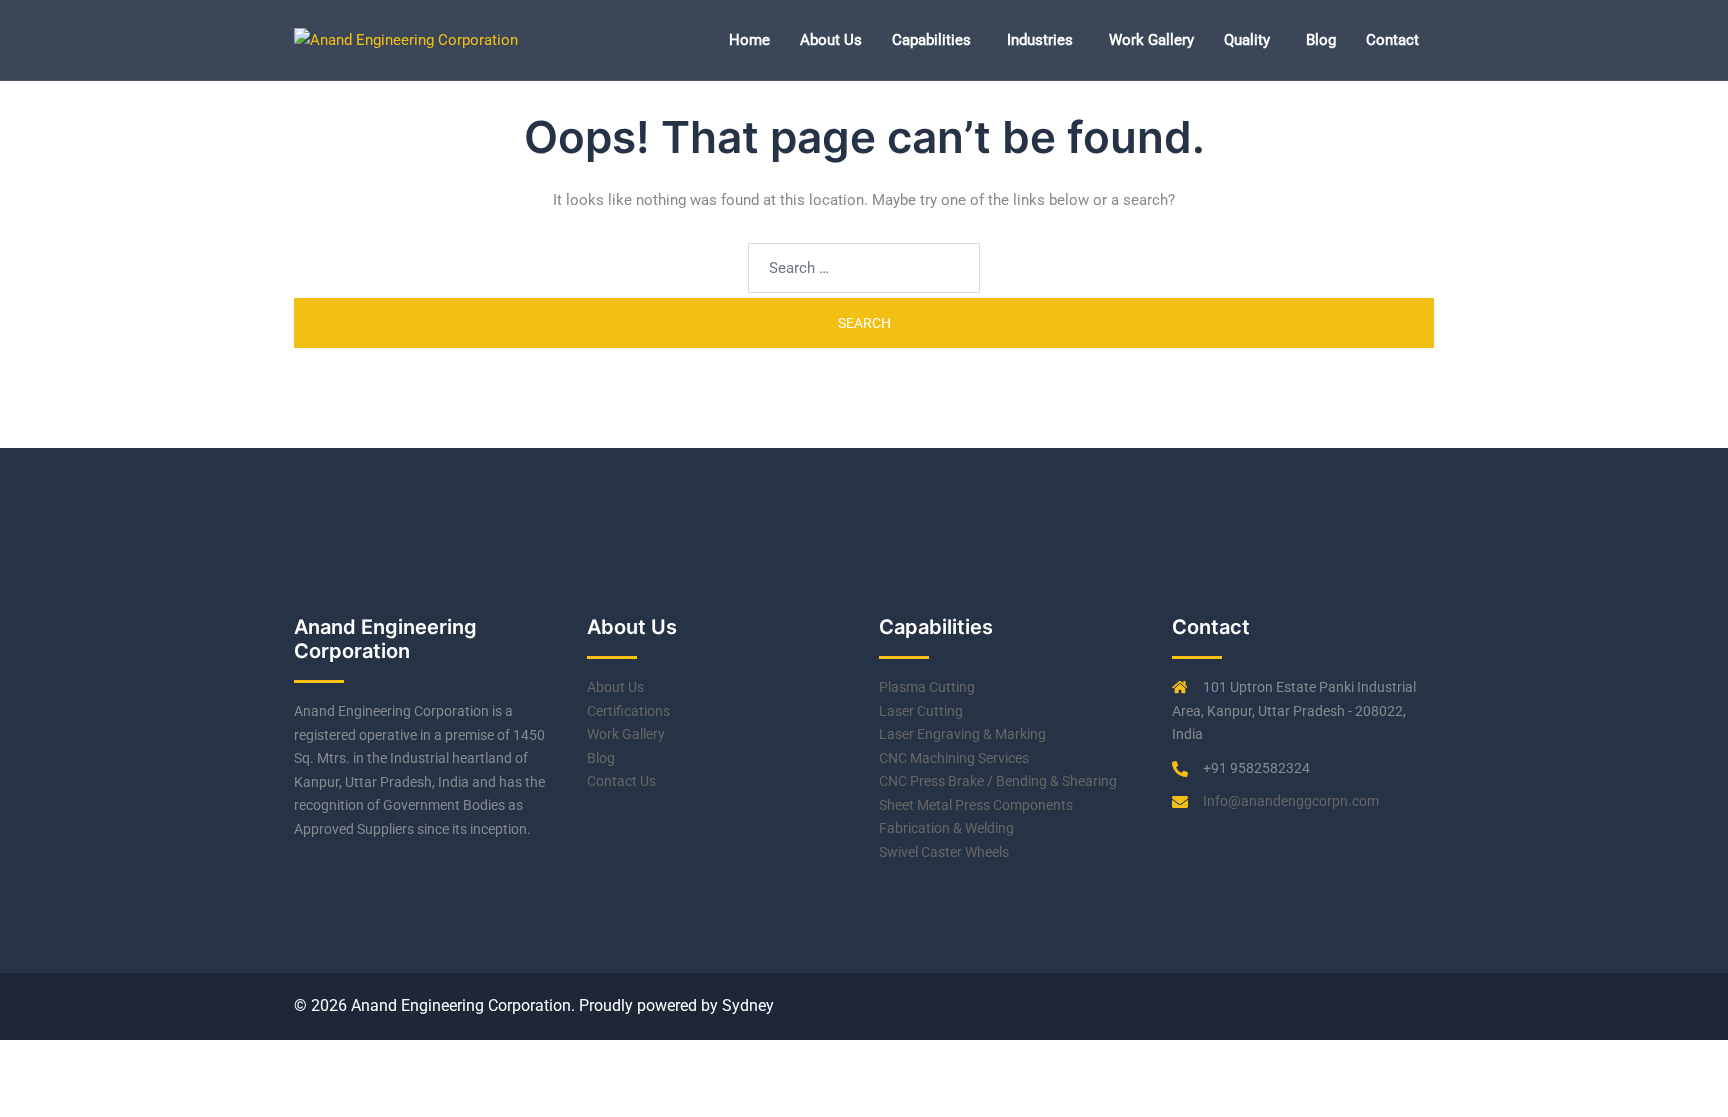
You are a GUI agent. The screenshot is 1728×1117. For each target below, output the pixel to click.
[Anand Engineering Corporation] (406, 39)
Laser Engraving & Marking (962, 734)
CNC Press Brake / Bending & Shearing (998, 781)
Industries (1040, 40)
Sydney (748, 1005)
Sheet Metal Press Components (976, 805)
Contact (1392, 40)
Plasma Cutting (927, 687)
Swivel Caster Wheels (944, 852)
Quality (1247, 40)
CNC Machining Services (954, 758)
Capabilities (931, 40)
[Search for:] (864, 268)
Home (749, 40)
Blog (1321, 40)
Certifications (628, 711)
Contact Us (621, 781)
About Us (831, 40)
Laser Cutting (921, 711)
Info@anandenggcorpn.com (1291, 801)
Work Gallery (1151, 40)
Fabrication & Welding (946, 828)
